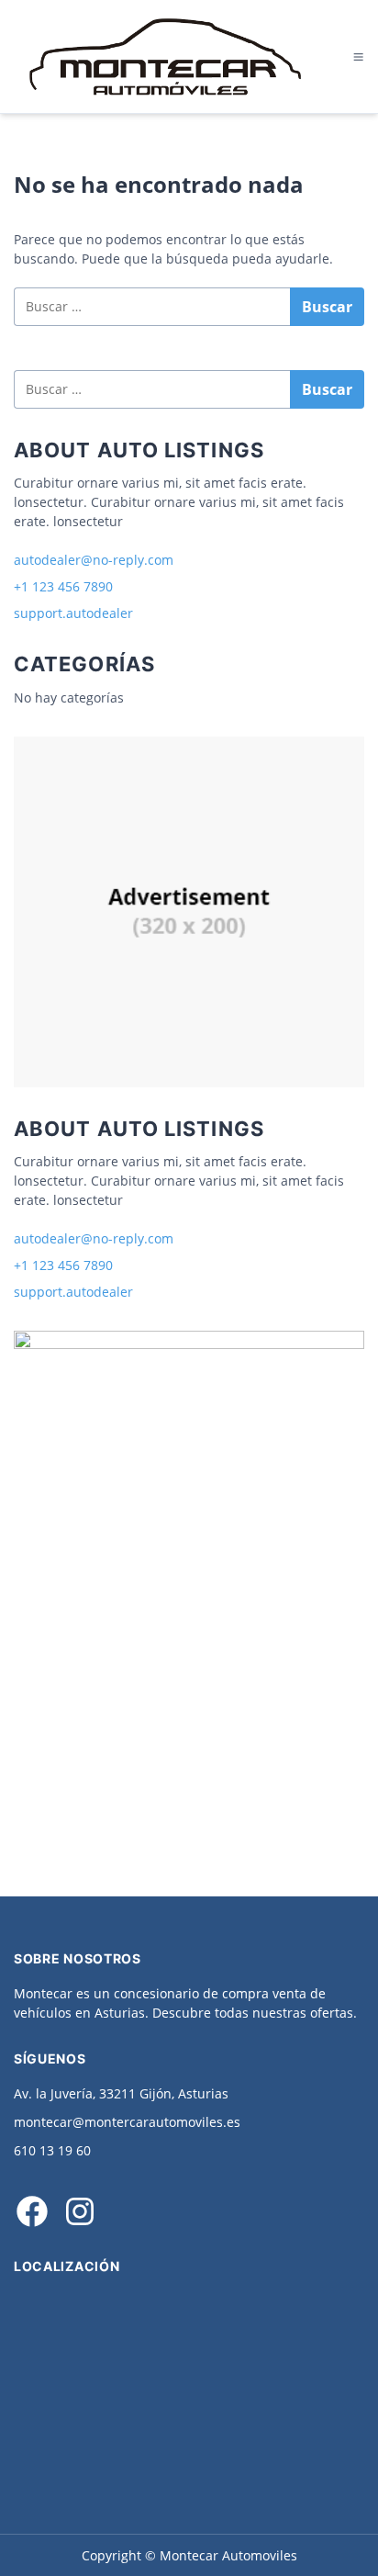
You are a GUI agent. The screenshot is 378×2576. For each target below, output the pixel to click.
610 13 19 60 (52, 2150)
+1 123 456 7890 (63, 586)
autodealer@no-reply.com (94, 560)
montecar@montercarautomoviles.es (127, 2122)
